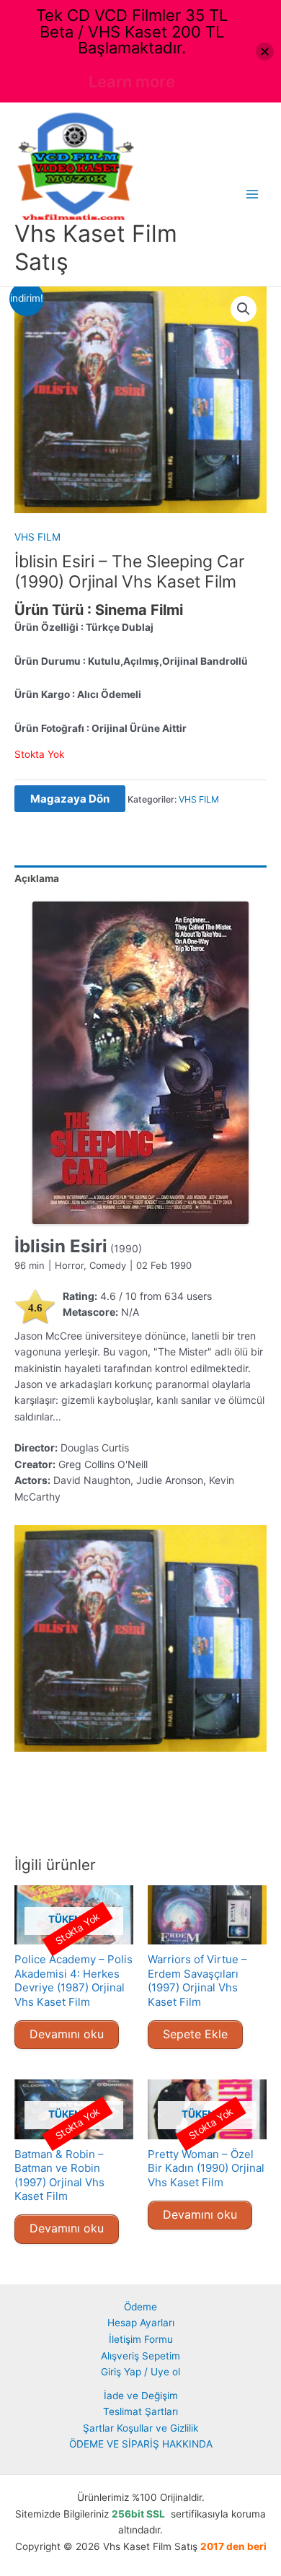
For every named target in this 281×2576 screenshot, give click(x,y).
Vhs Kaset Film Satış (96, 247)
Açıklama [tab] (37, 878)
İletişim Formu (141, 2339)
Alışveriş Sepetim (140, 2356)
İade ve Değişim (141, 2396)
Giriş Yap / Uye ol (140, 2372)
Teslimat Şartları (140, 2411)
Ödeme (140, 2307)
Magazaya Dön (70, 799)
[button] (244, 309)
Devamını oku (67, 2034)
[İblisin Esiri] (140, 1063)
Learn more (132, 82)
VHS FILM (37, 537)
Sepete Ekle (195, 2034)
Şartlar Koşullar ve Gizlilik (140, 2428)
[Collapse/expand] (265, 52)
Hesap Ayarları (141, 2323)
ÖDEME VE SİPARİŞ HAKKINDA (141, 2444)
